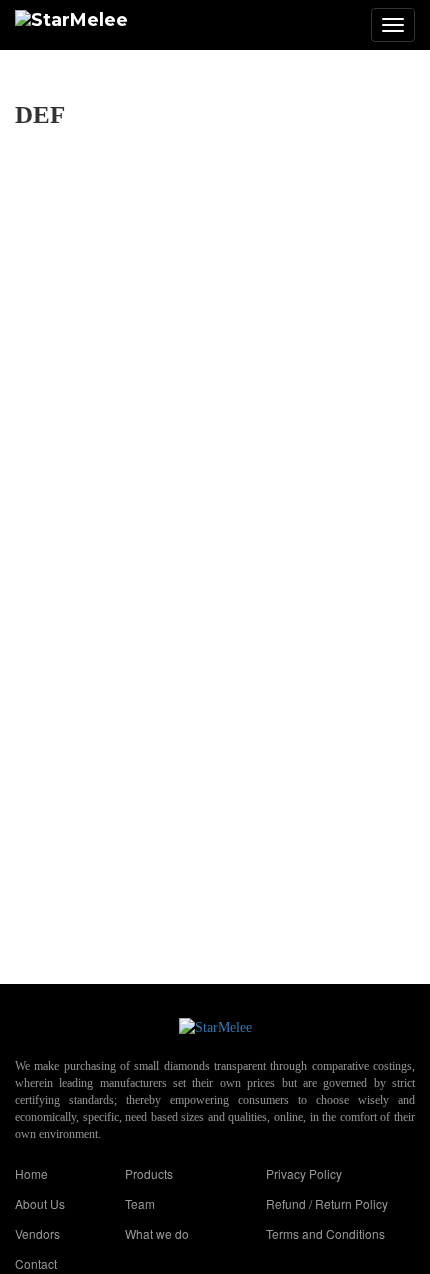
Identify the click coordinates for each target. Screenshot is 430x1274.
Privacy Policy (304, 1173)
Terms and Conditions (325, 1233)
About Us (40, 1203)
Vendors (37, 1233)
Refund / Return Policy (327, 1203)
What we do (157, 1233)
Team (140, 1203)
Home (31, 1173)
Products (149, 1173)
